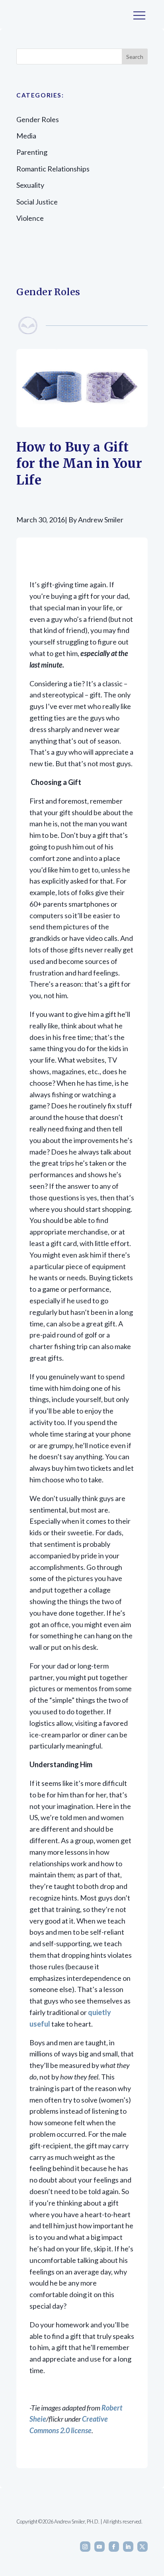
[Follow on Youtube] (100, 2547)
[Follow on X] (143, 2547)
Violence (30, 218)
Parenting (32, 152)
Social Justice (37, 202)
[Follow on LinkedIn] (128, 2547)
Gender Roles (38, 119)
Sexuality (30, 185)
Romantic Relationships (53, 169)
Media (26, 136)
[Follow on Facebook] (114, 2547)
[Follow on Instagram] (85, 2547)
